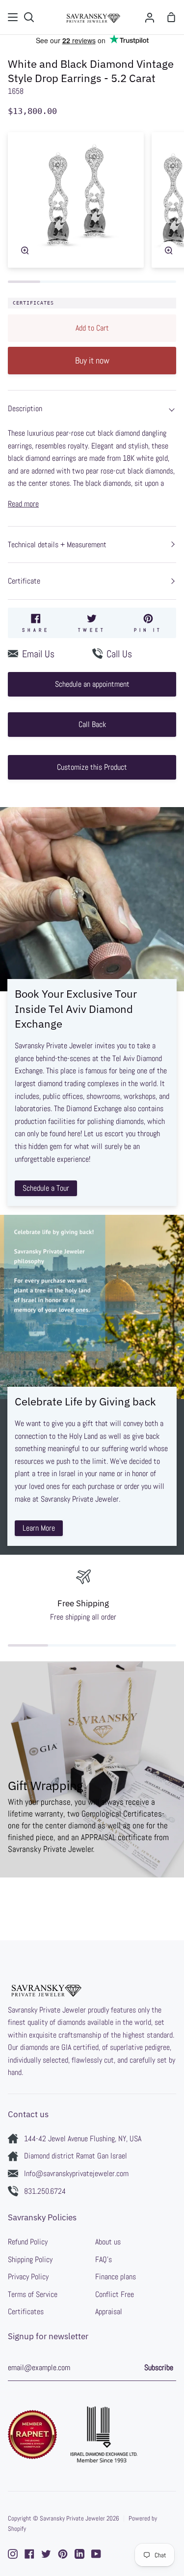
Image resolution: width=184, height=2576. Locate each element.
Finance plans (116, 2277)
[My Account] (150, 17)
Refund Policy (28, 2242)
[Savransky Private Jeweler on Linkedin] (79, 2554)
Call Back (92, 724)
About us (108, 2242)
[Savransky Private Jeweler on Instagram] (13, 2554)
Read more (23, 504)
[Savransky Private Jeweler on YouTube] (96, 2554)
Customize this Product (92, 767)
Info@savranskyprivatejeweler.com (76, 2173)
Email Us (38, 654)
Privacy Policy (28, 2277)
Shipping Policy (30, 2259)
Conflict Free (115, 2294)
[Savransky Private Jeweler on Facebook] (29, 2554)
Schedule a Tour (46, 1188)
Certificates (33, 303)
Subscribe (159, 2367)
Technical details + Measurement (57, 545)
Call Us (119, 654)
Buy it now (92, 360)
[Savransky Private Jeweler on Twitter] (46, 2554)
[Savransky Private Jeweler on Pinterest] (63, 2554)
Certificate (24, 581)
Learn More (39, 1528)
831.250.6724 (45, 2191)
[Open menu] (13, 17)
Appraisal (109, 2311)
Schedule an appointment (92, 684)
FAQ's (104, 2259)
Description (25, 408)
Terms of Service (33, 2294)
